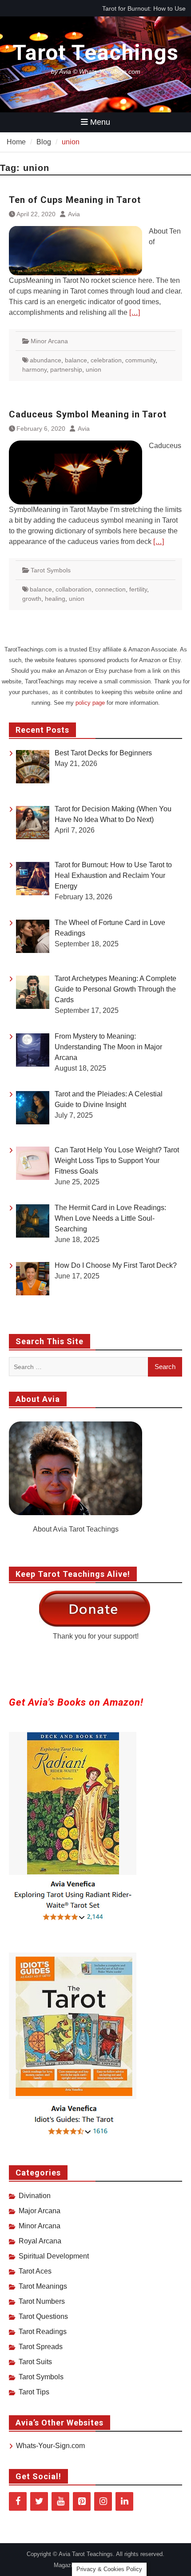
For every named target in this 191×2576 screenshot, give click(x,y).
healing (55, 599)
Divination (35, 2196)
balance (76, 360)
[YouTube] (60, 2501)
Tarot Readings (43, 2332)
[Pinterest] (82, 2501)
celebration (106, 360)
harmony (34, 369)
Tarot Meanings (43, 2286)
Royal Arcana (40, 2241)
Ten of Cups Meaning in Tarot (75, 200)
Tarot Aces (35, 2271)
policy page (90, 703)
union (94, 369)
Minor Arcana (49, 341)
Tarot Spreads (41, 2347)
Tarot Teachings (96, 53)
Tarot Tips (34, 2392)
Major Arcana (40, 2211)
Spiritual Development (54, 2256)
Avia (74, 214)
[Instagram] (103, 2501)
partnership (66, 369)
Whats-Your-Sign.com (50, 2446)
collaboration (74, 589)
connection (110, 589)
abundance (46, 360)
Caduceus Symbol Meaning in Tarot (88, 414)
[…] (135, 312)
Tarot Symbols (51, 570)
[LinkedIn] (124, 2501)
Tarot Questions (43, 2316)
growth (32, 599)
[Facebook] (18, 2501)
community (140, 360)
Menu (100, 122)
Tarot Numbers (42, 2301)
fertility (138, 589)
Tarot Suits (35, 2362)
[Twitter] (39, 2501)
